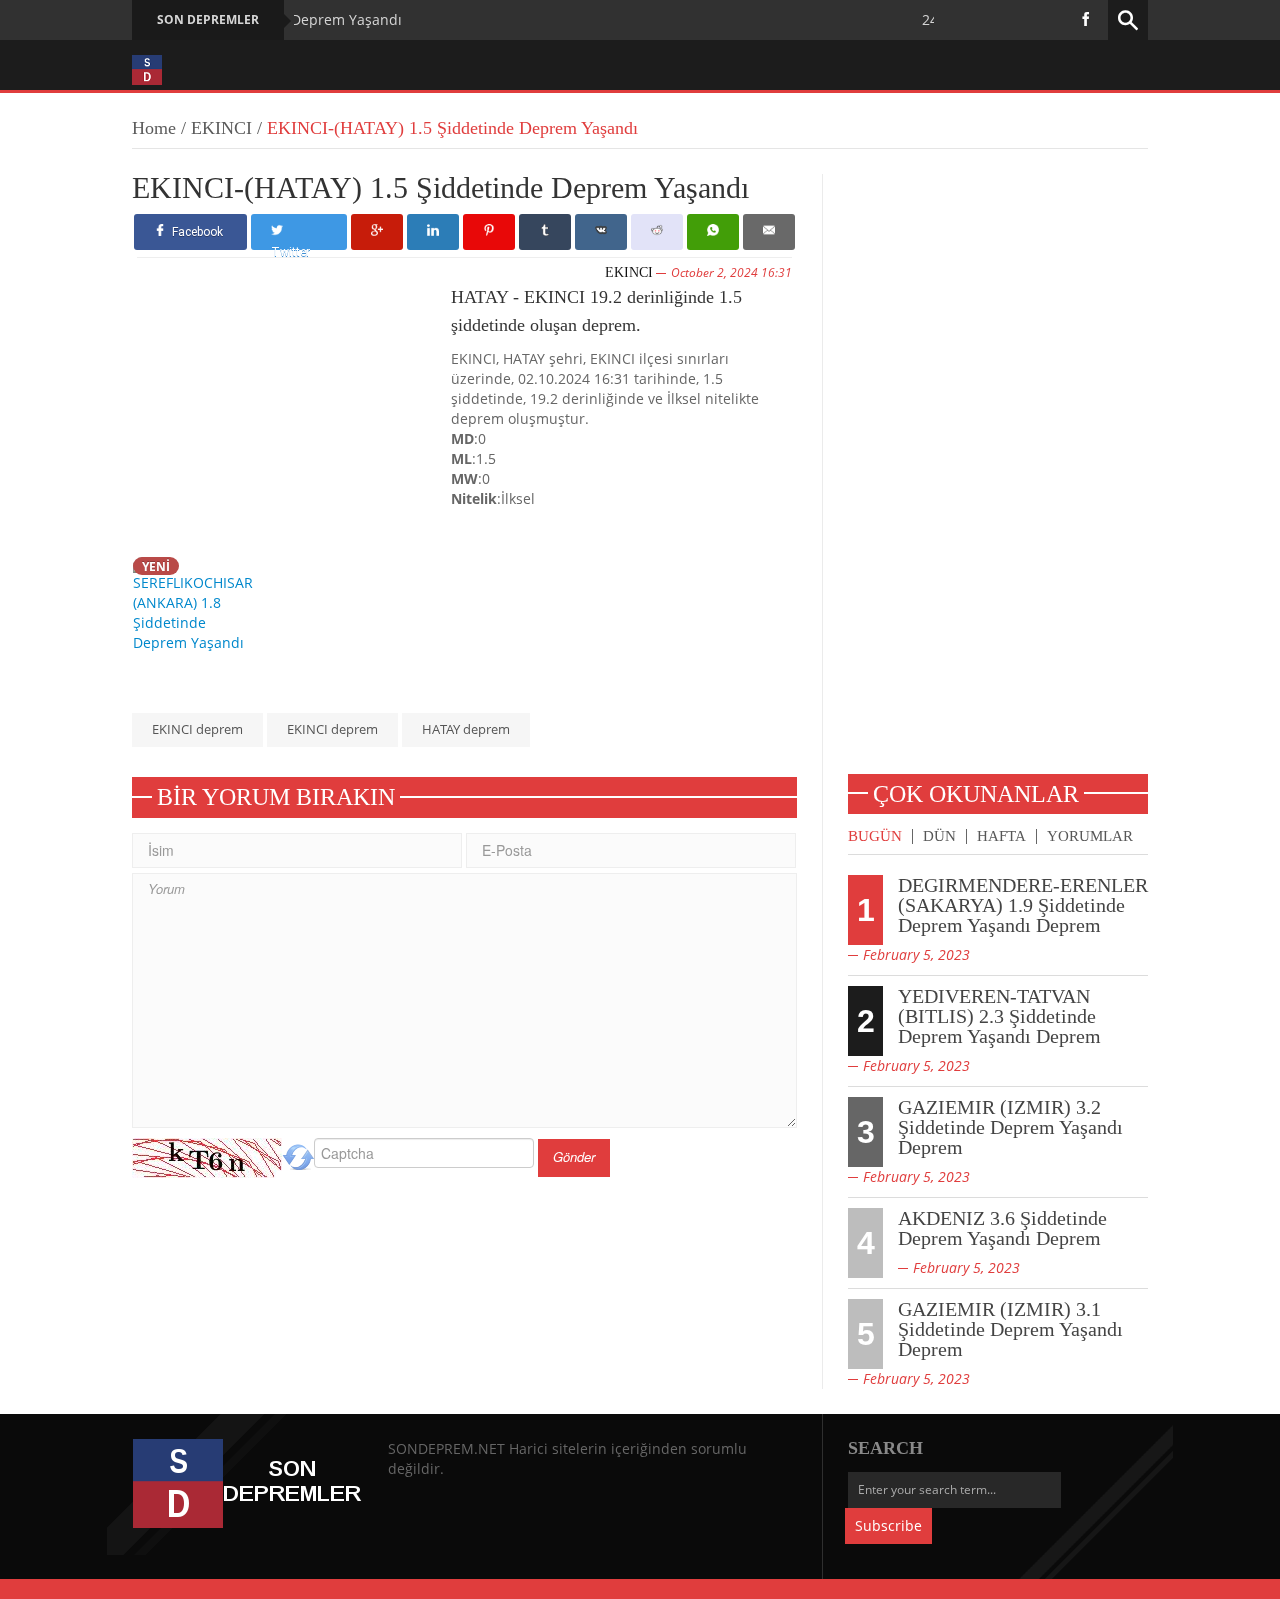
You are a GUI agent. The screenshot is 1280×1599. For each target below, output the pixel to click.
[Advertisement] (294, 415)
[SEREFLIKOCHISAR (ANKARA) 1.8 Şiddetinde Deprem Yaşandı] (198, 603)
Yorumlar (1090, 836)
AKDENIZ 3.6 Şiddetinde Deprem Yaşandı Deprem (1002, 1228)
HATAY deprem (466, 729)
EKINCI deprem (197, 729)
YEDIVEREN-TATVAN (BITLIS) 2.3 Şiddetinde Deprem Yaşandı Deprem (999, 1016)
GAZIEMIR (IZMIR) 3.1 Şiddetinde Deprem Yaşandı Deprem (1010, 1329)
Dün (939, 836)
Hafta (1001, 836)
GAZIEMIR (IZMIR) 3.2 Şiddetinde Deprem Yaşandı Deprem (1010, 1127)
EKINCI (221, 128)
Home (154, 128)
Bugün (875, 836)
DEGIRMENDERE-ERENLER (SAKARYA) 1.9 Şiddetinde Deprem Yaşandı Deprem (1023, 905)
